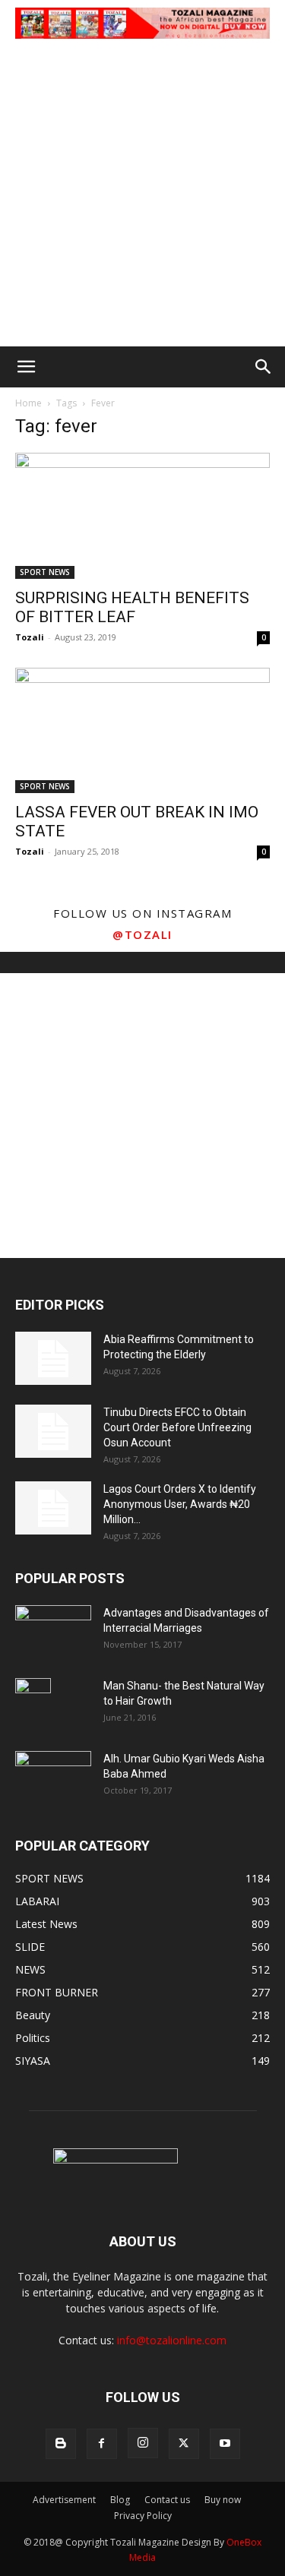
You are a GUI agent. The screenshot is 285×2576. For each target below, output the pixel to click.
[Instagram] (143, 2443)
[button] (26, 367)
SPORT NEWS (45, 572)
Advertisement (64, 2500)
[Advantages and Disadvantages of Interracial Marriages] (53, 1631)
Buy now (223, 2500)
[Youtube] (225, 2444)
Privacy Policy (143, 2516)
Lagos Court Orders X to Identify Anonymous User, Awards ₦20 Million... (180, 1504)
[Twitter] (184, 2444)
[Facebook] (102, 2444)
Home (28, 403)
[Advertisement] (142, 196)
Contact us (167, 2500)
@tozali (142, 934)
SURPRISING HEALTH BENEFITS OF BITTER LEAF (132, 607)
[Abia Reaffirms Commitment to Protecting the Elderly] (53, 1358)
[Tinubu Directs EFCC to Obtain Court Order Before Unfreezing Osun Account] (53, 1431)
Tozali (30, 637)
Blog (120, 2500)
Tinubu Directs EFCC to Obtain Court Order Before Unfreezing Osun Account (177, 1427)
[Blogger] (61, 2444)
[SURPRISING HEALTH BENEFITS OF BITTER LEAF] (142, 515)
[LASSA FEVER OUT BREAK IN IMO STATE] (142, 730)
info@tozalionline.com (172, 2340)
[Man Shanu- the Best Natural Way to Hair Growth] (33, 1705)
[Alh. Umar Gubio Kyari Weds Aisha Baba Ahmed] (53, 1776)
